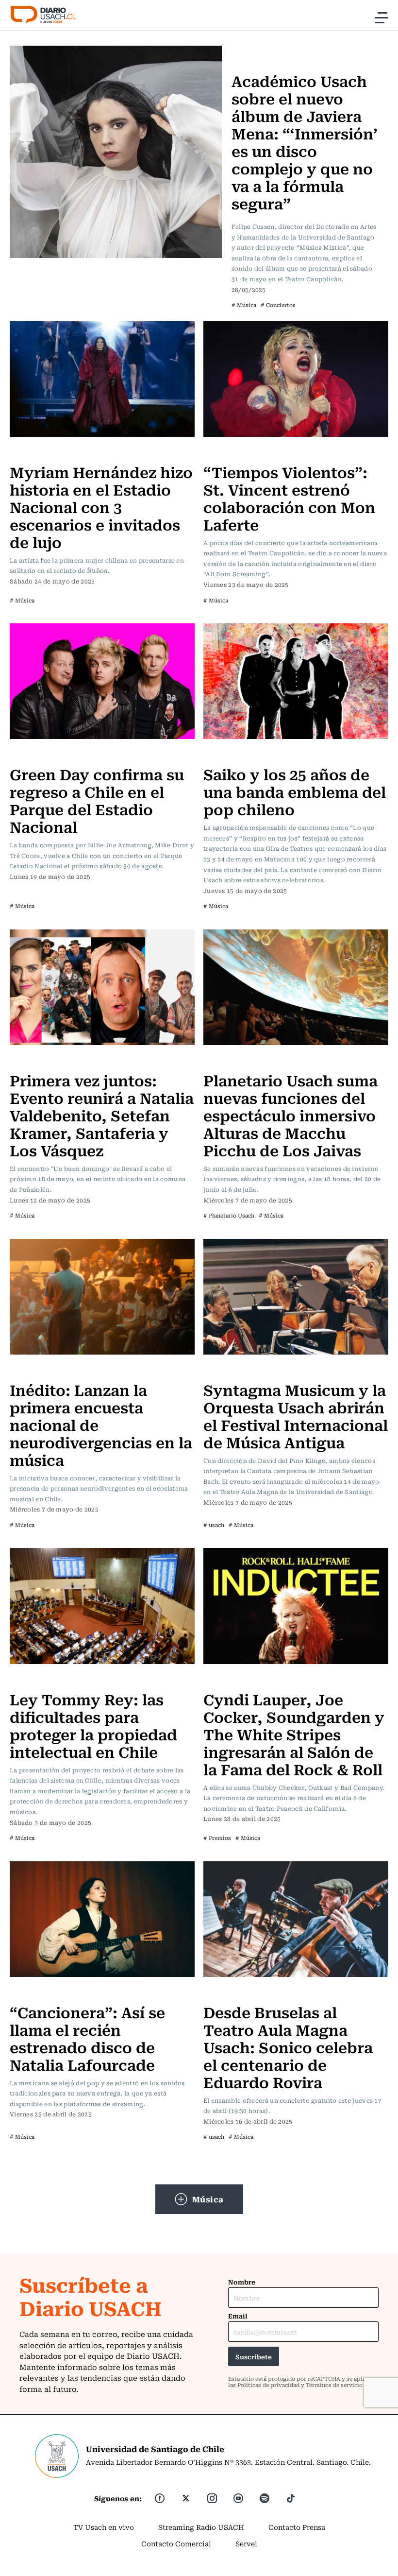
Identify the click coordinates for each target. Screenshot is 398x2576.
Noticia (25, 1061)
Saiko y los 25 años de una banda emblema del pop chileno (295, 791)
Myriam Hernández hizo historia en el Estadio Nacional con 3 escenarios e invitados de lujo (101, 507)
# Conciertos (278, 305)
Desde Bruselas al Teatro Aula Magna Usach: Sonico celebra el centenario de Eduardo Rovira (288, 2047)
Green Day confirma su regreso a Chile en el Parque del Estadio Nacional (97, 800)
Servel (246, 2543)
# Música (244, 305)
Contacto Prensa (297, 2527)
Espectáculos (229, 755)
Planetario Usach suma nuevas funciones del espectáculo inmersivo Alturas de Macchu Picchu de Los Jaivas (290, 1115)
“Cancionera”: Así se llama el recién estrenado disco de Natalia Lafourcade (87, 2038)
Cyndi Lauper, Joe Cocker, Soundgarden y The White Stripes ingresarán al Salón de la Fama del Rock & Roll (294, 1734)
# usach (214, 1525)
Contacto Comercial (176, 2543)
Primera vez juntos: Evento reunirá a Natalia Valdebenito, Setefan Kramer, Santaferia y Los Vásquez (102, 1115)
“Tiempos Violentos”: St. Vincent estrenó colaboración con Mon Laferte (289, 498)
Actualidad (31, 1680)
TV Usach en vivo (104, 2527)
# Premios (217, 1838)
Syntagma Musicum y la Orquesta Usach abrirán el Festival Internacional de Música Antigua (296, 1416)
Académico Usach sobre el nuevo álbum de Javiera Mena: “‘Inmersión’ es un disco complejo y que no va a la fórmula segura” (305, 142)
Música (246, 52)
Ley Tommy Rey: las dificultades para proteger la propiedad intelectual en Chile (93, 1725)
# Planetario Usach (229, 1215)
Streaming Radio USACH (201, 2527)
